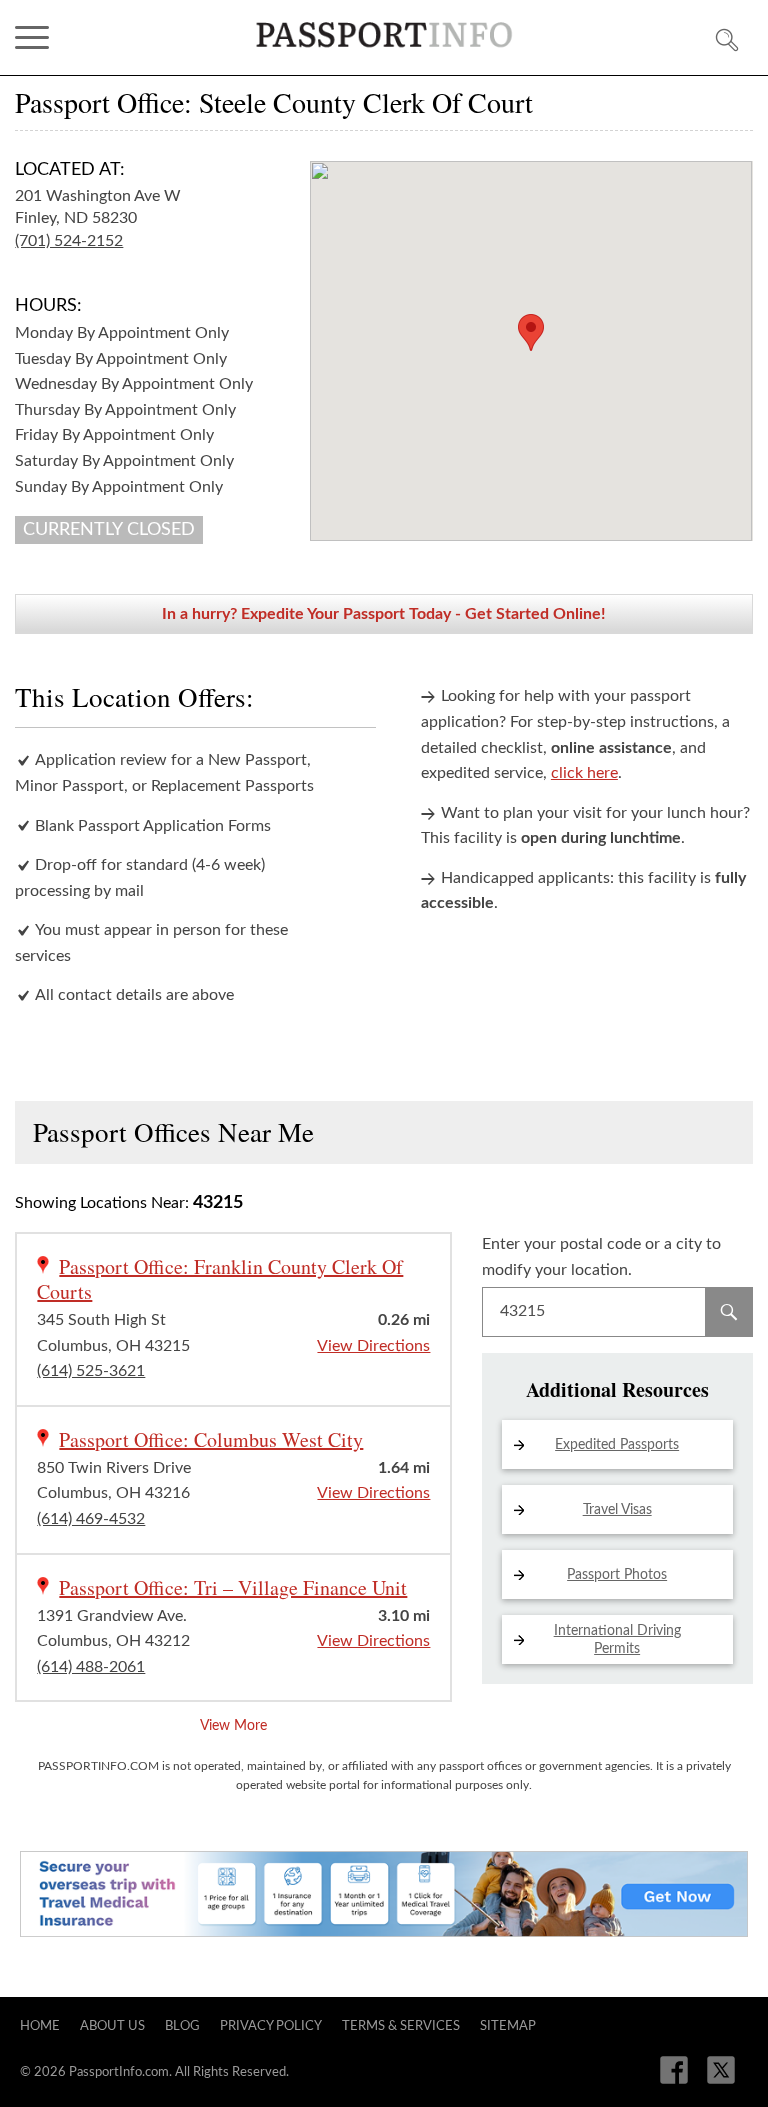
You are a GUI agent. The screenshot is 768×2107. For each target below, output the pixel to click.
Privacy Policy (271, 2026)
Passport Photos (617, 1575)
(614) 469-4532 (91, 1519)
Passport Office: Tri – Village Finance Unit (233, 1587)
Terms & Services (401, 2026)
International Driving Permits (617, 1640)
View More (233, 1726)
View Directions (373, 1346)
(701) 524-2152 (69, 241)
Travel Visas (617, 1510)
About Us (112, 2026)
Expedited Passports (617, 1445)
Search (729, 1312)
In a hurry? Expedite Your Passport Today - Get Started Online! (384, 614)
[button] (531, 332)
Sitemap (508, 2026)
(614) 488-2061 (91, 1667)
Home (40, 2026)
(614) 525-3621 (91, 1371)
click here (584, 773)
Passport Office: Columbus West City (211, 1439)
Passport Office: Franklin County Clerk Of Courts (220, 1279)
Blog (182, 2026)
